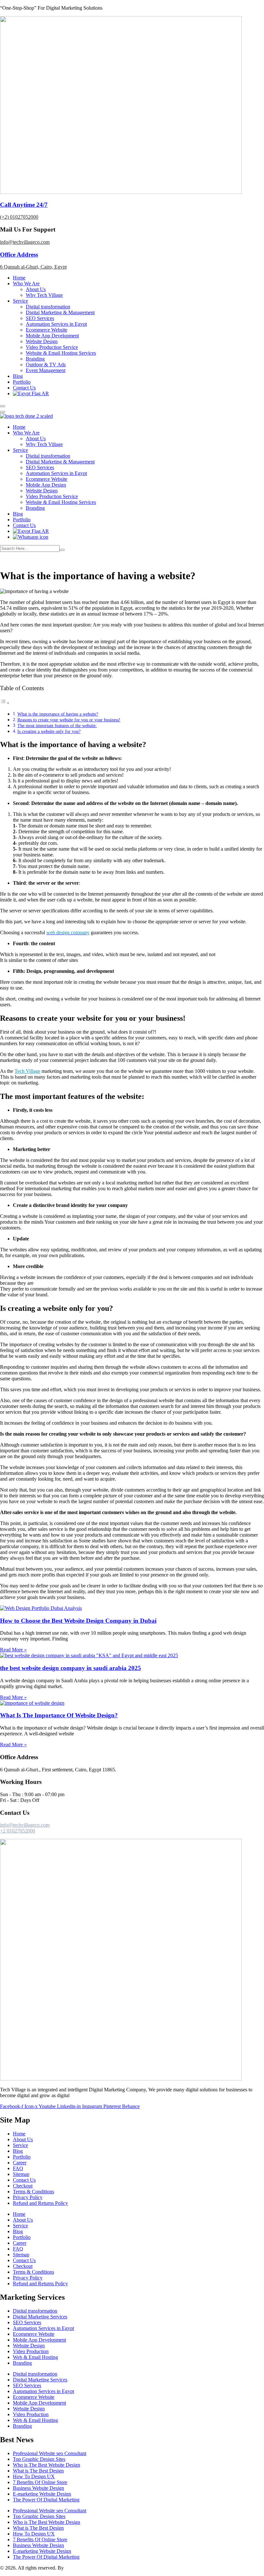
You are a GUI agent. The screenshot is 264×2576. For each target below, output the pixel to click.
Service (20, 301)
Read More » (13, 1650)
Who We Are (26, 283)
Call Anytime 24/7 (24, 205)
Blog (18, 376)
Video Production (31, 2351)
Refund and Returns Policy (40, 2203)
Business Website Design (38, 2488)
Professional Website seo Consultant (50, 2453)
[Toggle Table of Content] (5, 703)
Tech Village (27, 1071)
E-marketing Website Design (42, 2494)
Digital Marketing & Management (60, 312)
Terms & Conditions (33, 2192)
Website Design (42, 341)
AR (45, 393)
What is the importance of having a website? (58, 714)
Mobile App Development (52, 336)
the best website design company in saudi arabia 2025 (71, 1668)
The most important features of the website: (57, 726)
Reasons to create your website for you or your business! (69, 720)
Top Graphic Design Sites (39, 2459)
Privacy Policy (28, 2197)
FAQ (18, 2168)
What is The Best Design (38, 2471)
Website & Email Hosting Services (61, 353)
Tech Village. (79, 2568)
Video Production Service (52, 347)
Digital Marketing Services (40, 2317)
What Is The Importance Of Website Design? (59, 1715)
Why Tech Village (44, 295)
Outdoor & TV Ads (46, 365)
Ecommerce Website (47, 330)
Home (19, 278)
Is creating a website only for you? (49, 731)
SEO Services (40, 318)
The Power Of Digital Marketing (46, 2500)
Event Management (46, 370)
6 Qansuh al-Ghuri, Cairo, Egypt (33, 267)
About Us (36, 289)
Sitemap (21, 2174)
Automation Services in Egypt (56, 324)
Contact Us (24, 388)
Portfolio (22, 382)
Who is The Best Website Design (47, 2465)
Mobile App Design (46, 485)
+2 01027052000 (18, 1831)
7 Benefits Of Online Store (40, 2482)
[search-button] (62, 550)
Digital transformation (48, 307)
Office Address (19, 255)
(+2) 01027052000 (19, 217)
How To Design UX (34, 2476)
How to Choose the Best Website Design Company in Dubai (78, 1621)
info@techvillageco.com (25, 242)
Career (20, 2163)
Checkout (23, 2186)
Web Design (45, 560)
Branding (35, 359)
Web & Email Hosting (35, 2357)
